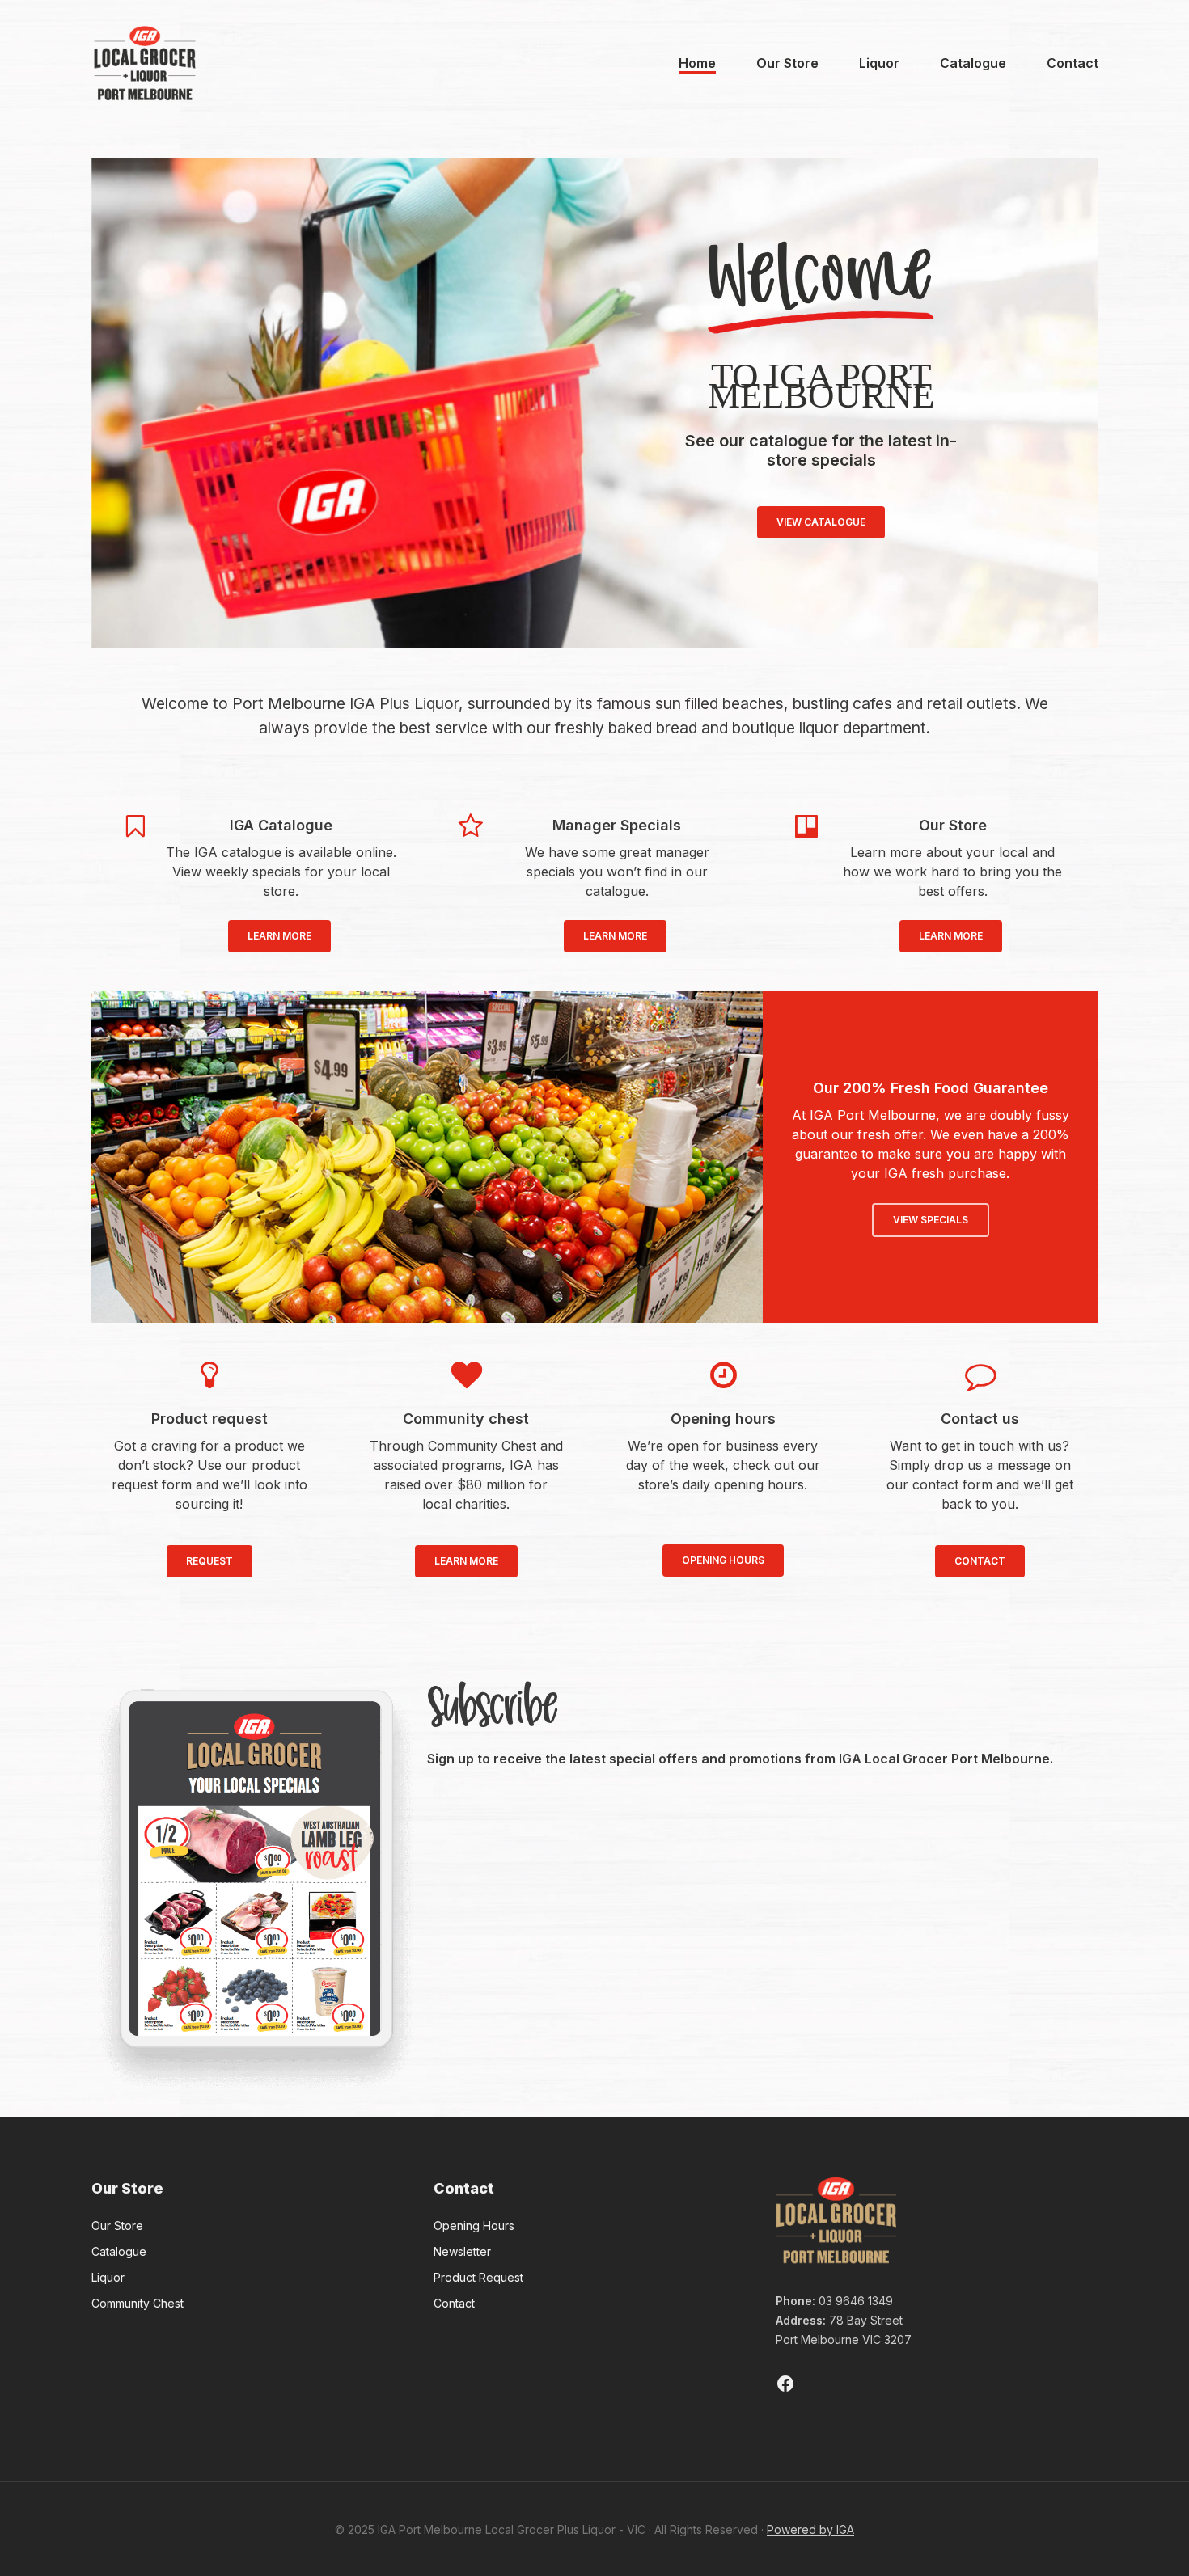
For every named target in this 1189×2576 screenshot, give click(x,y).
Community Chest (138, 2303)
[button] (279, 936)
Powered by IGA (810, 2530)
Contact (454, 2303)
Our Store (117, 2225)
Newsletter (462, 2251)
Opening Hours (474, 2225)
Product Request (478, 2277)
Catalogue (119, 2251)
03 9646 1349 (856, 2301)
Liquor (108, 2277)
